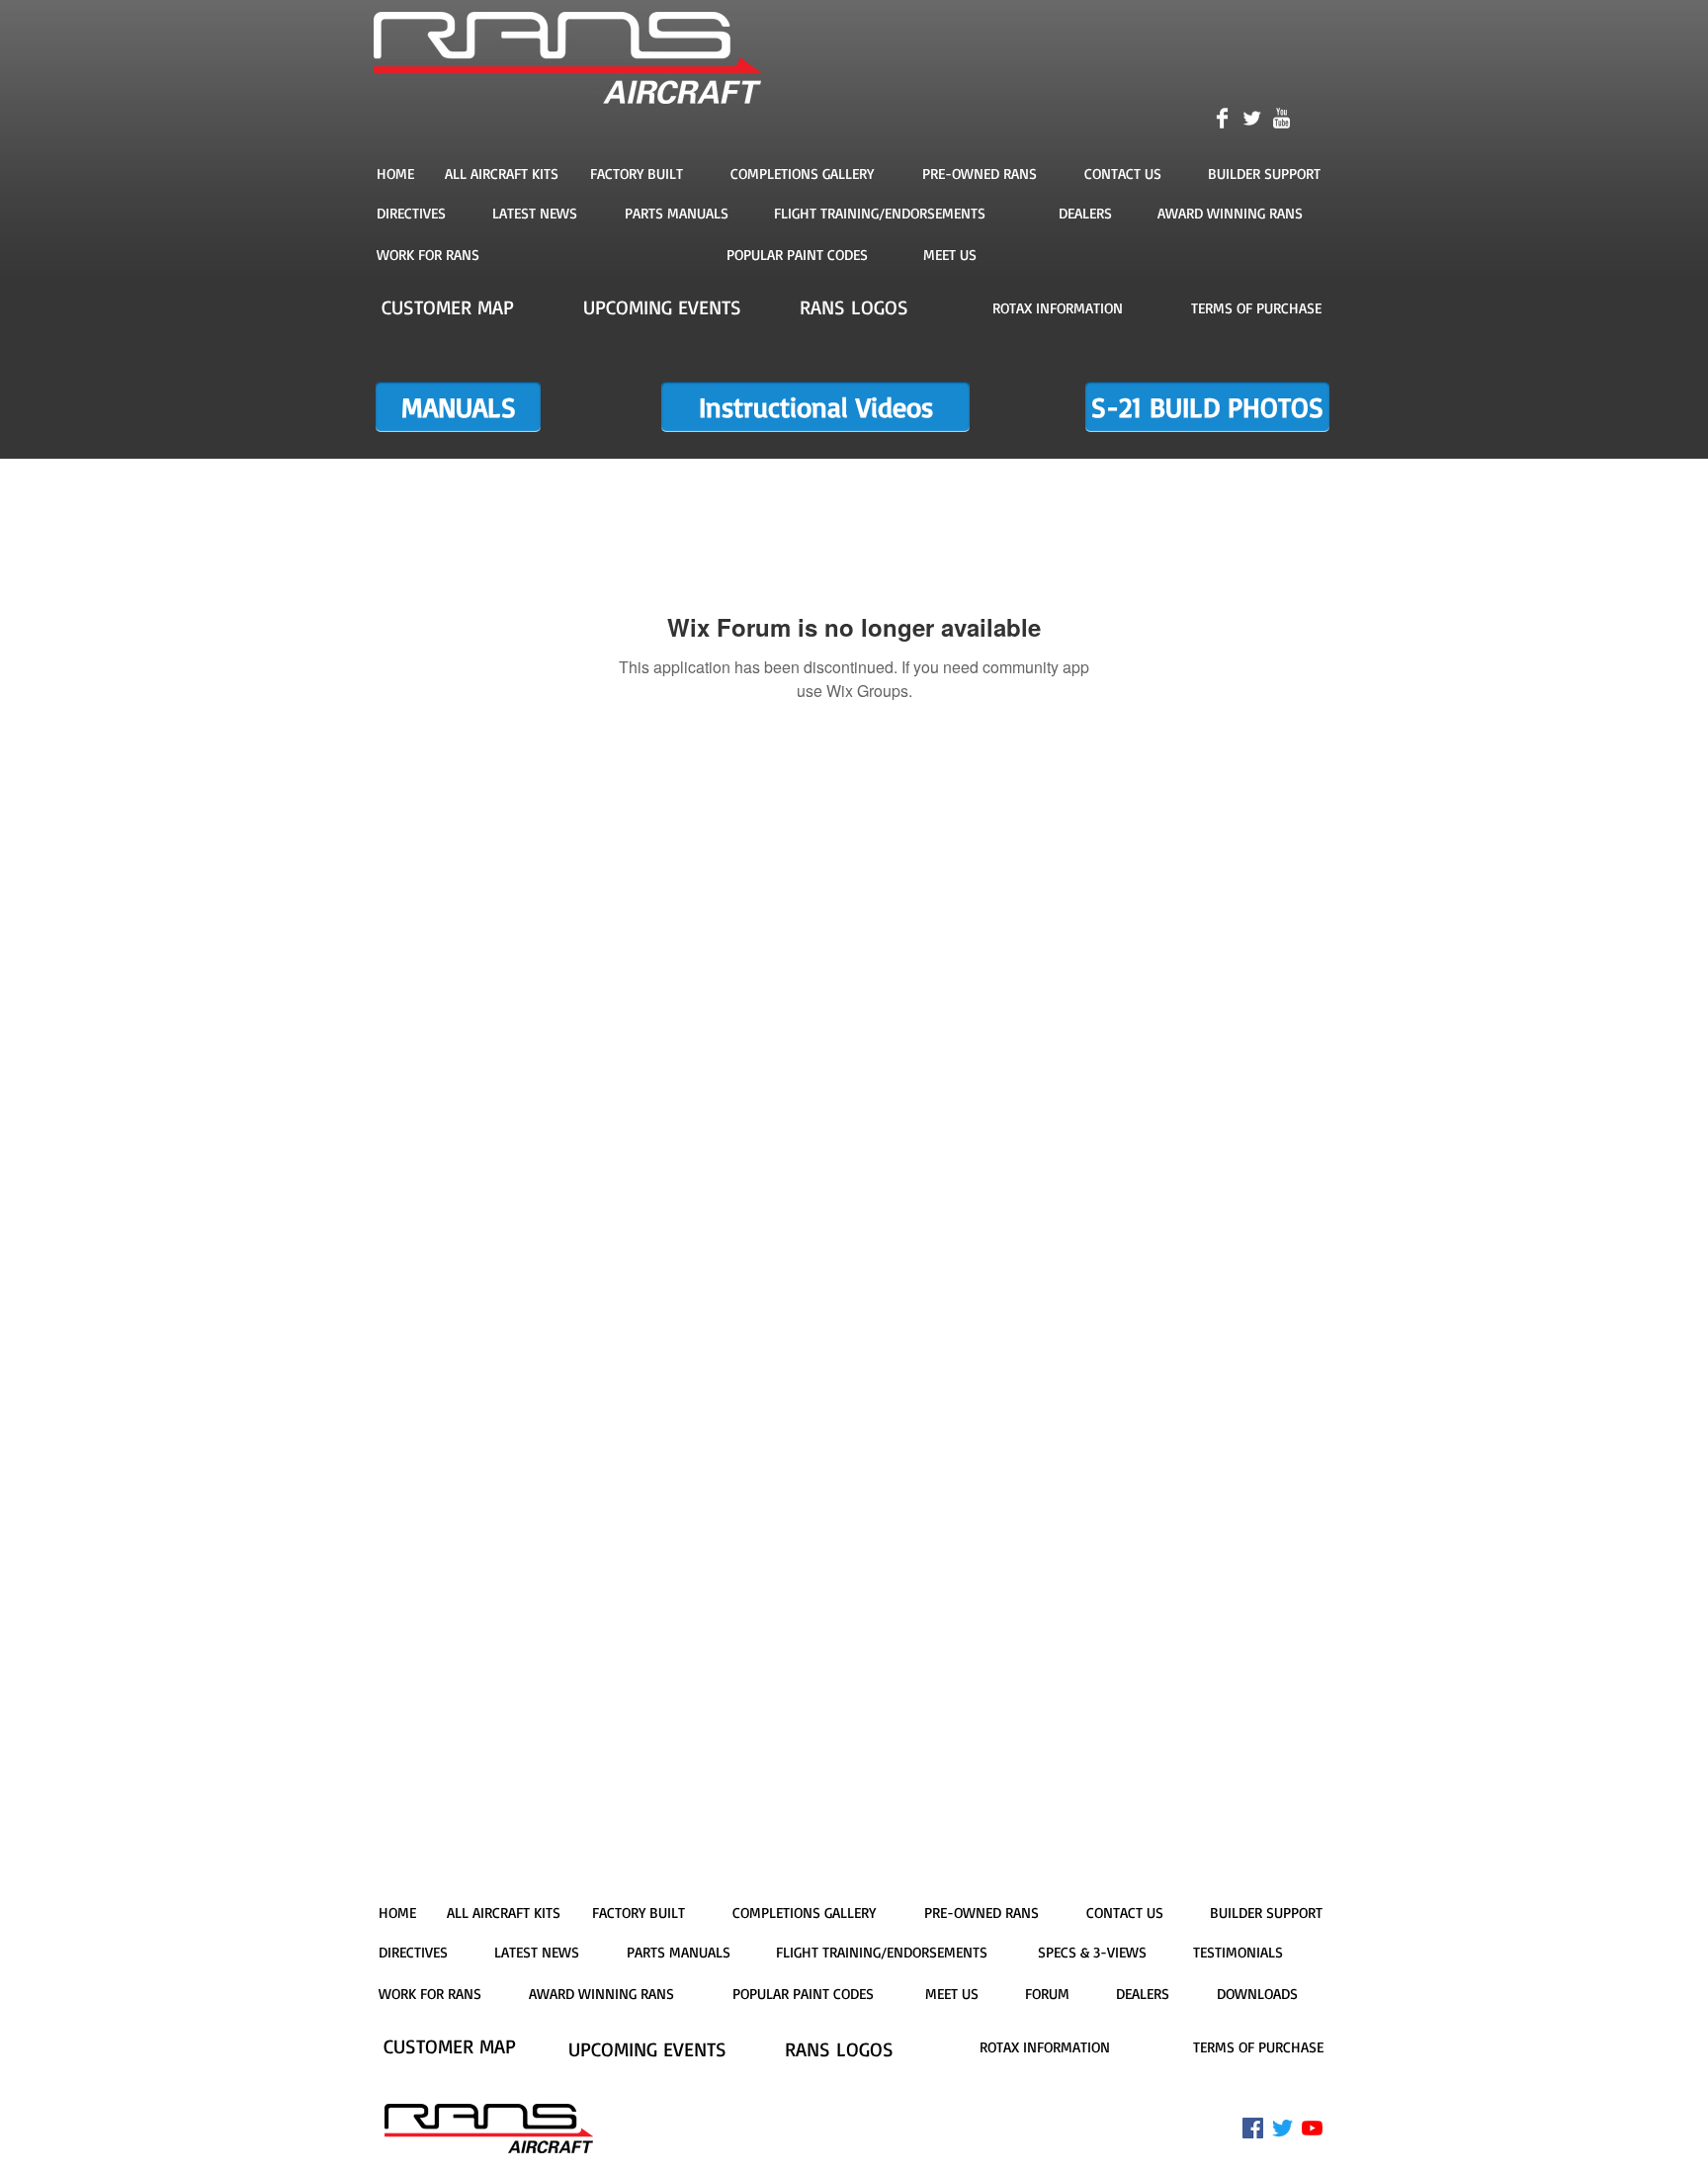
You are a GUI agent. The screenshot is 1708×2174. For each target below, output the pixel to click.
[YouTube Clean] (1281, 118)
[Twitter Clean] (1252, 118)
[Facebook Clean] (1222, 118)
